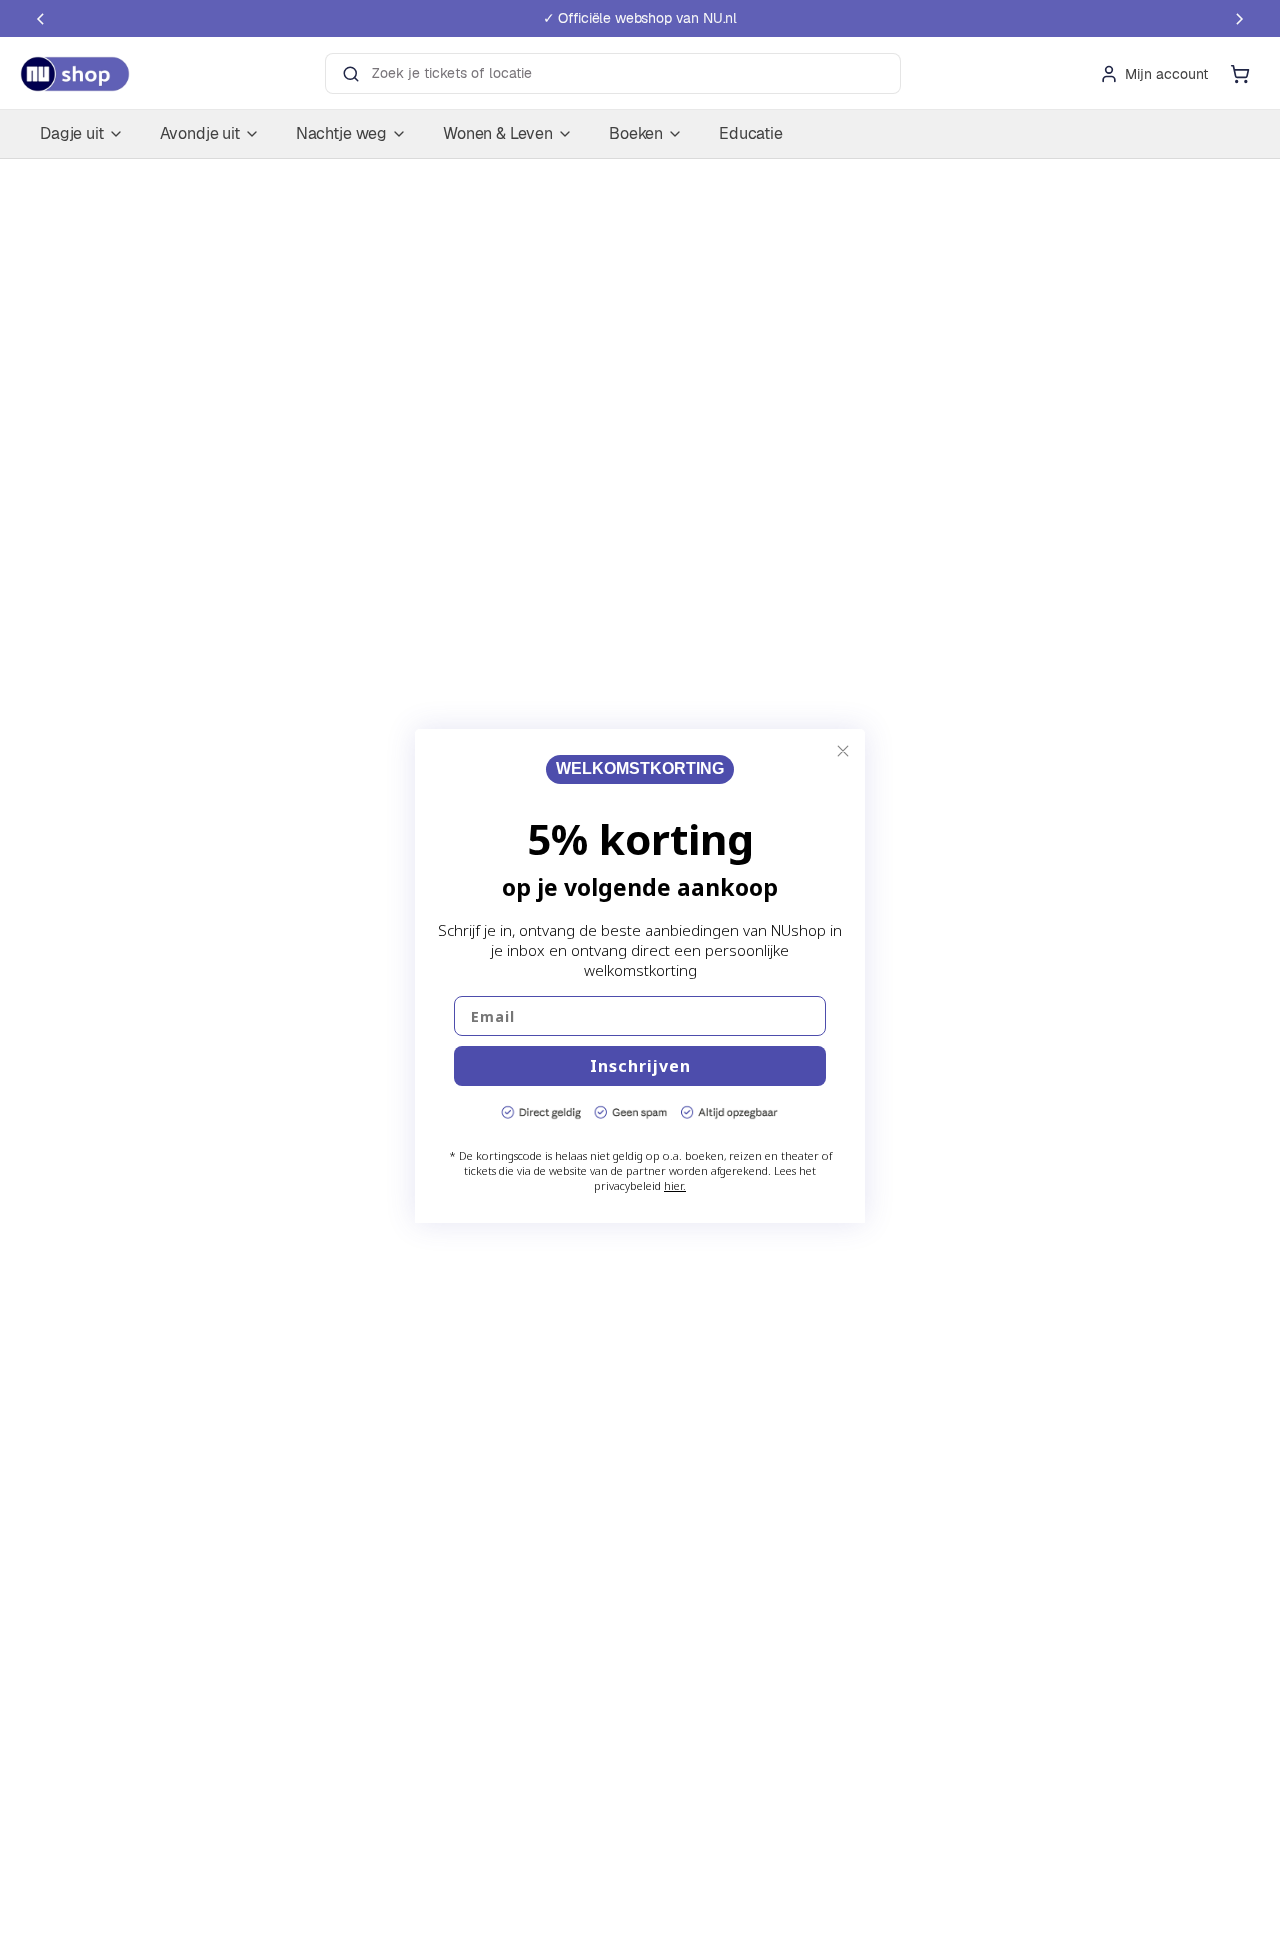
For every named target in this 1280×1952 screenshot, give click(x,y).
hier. (675, 1185)
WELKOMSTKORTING (640, 769)
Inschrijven (640, 1066)
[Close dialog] (843, 751)
